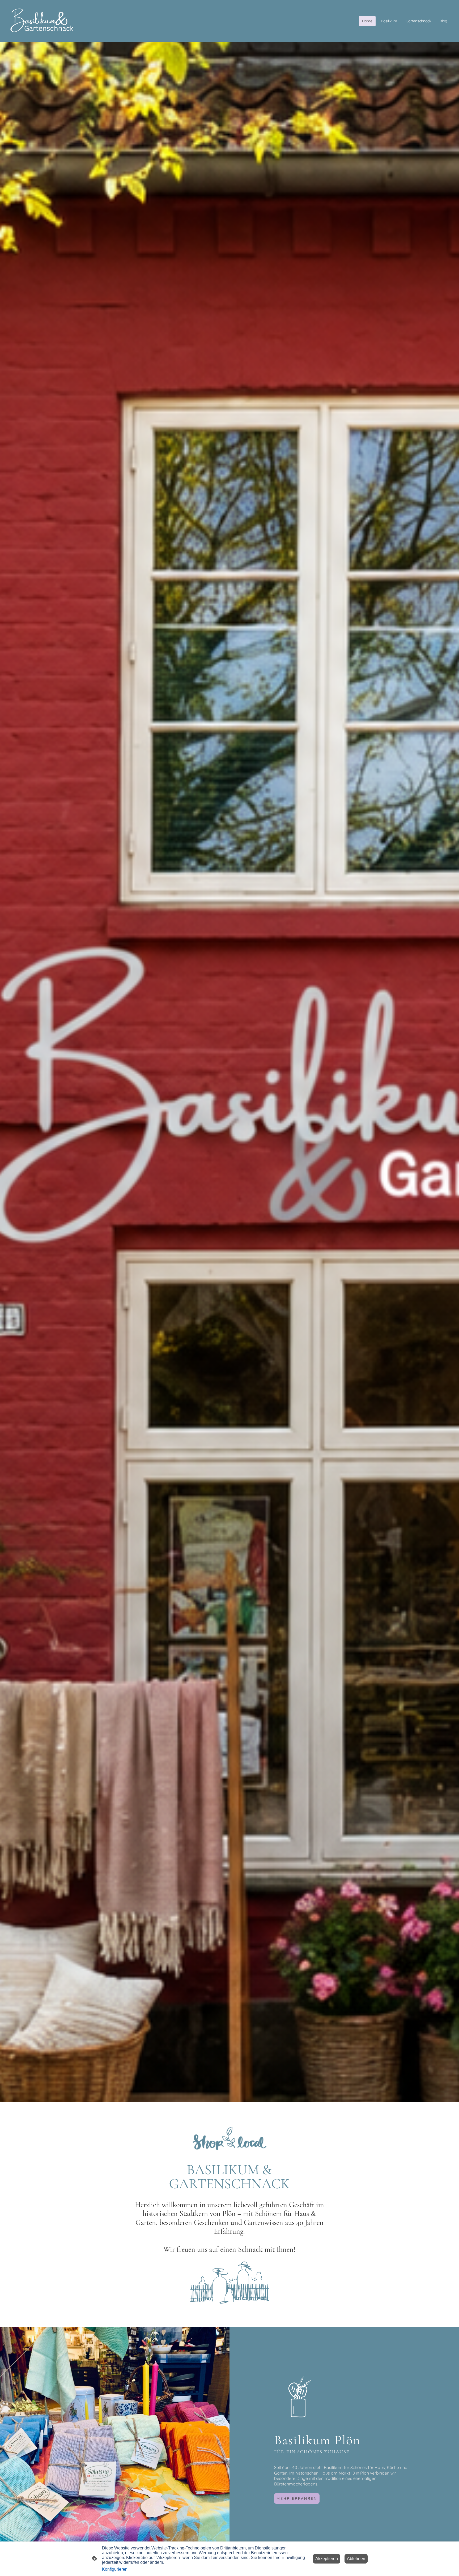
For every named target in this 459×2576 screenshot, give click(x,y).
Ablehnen (356, 2559)
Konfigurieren (115, 2569)
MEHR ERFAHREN (297, 2498)
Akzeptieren (327, 2559)
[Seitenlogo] (42, 21)
